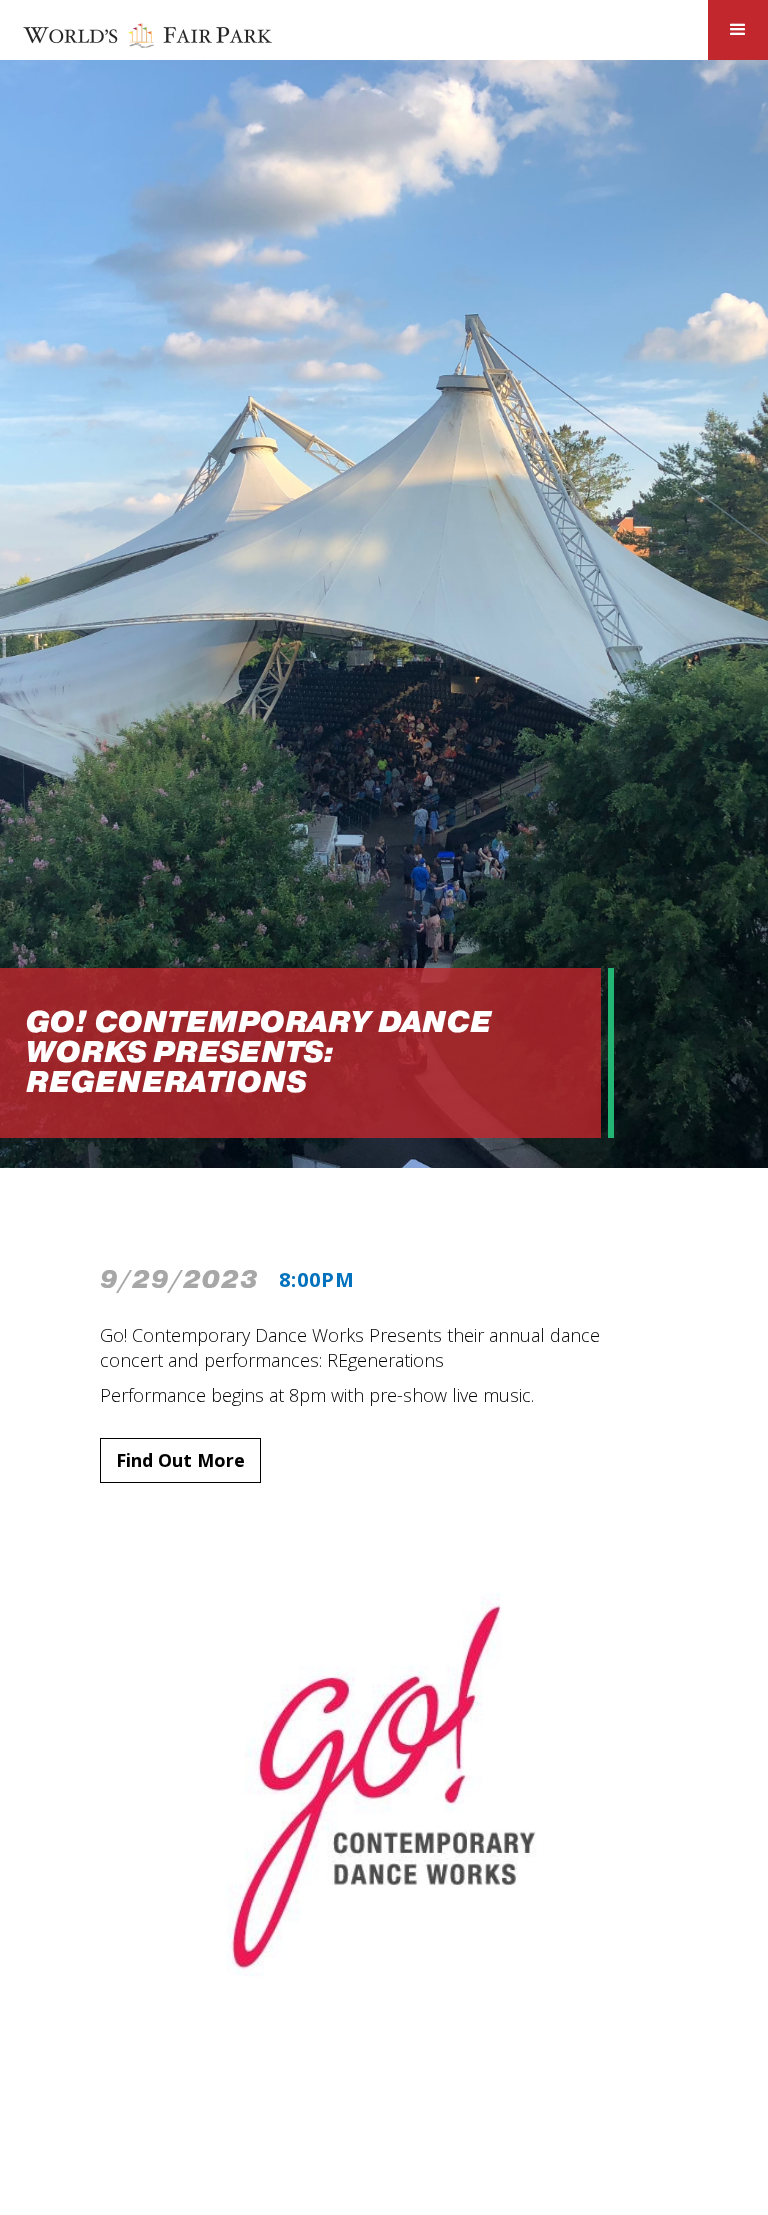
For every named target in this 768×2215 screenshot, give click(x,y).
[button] (738, 30)
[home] (148, 34)
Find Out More (180, 1460)
